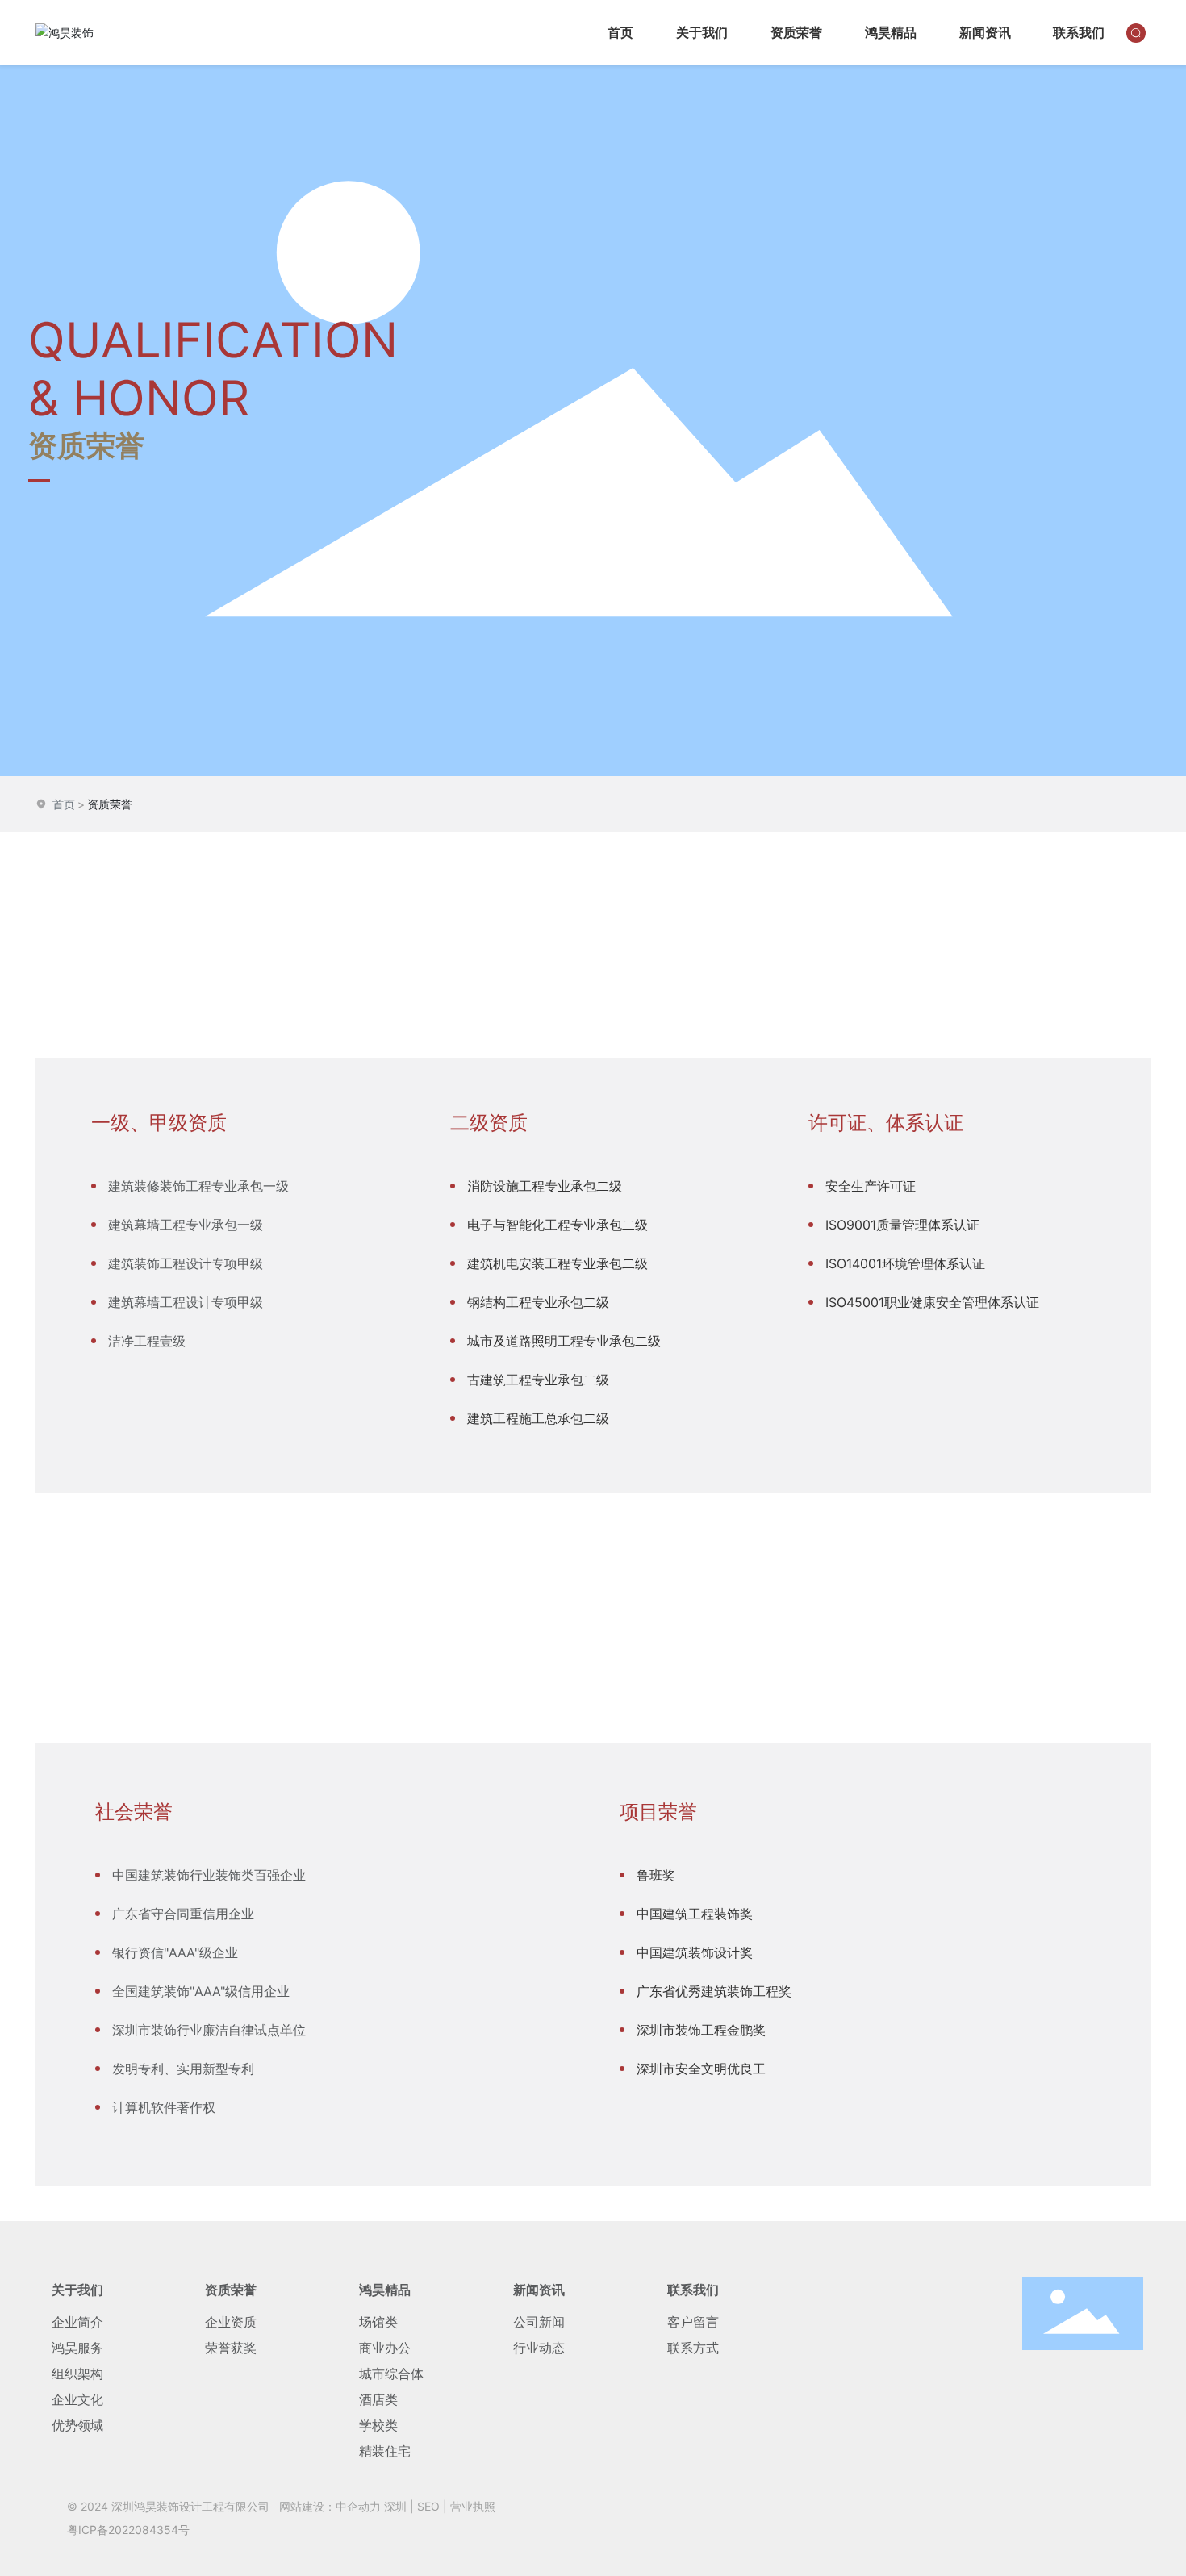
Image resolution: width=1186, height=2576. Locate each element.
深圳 (395, 2506)
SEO (428, 2506)
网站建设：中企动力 (330, 2506)
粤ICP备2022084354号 (128, 2530)
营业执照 (473, 2506)
